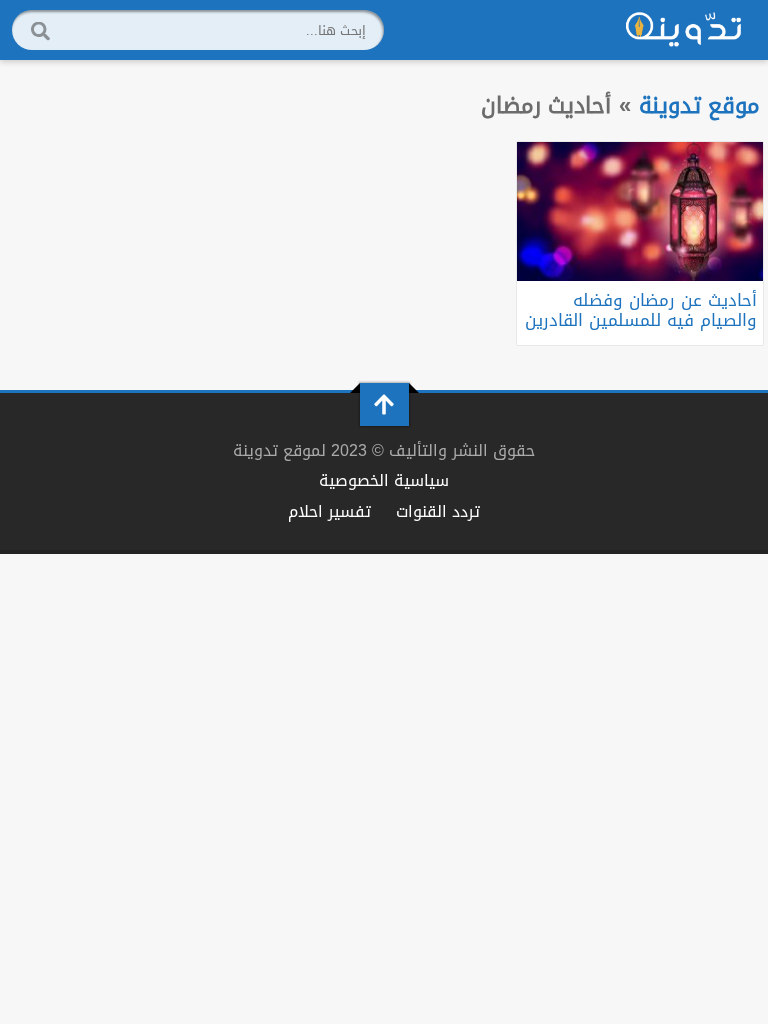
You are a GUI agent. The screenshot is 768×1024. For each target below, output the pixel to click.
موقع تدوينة (699, 105)
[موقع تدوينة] (684, 30)
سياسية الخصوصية (384, 480)
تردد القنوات (438, 511)
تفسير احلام (329, 511)
